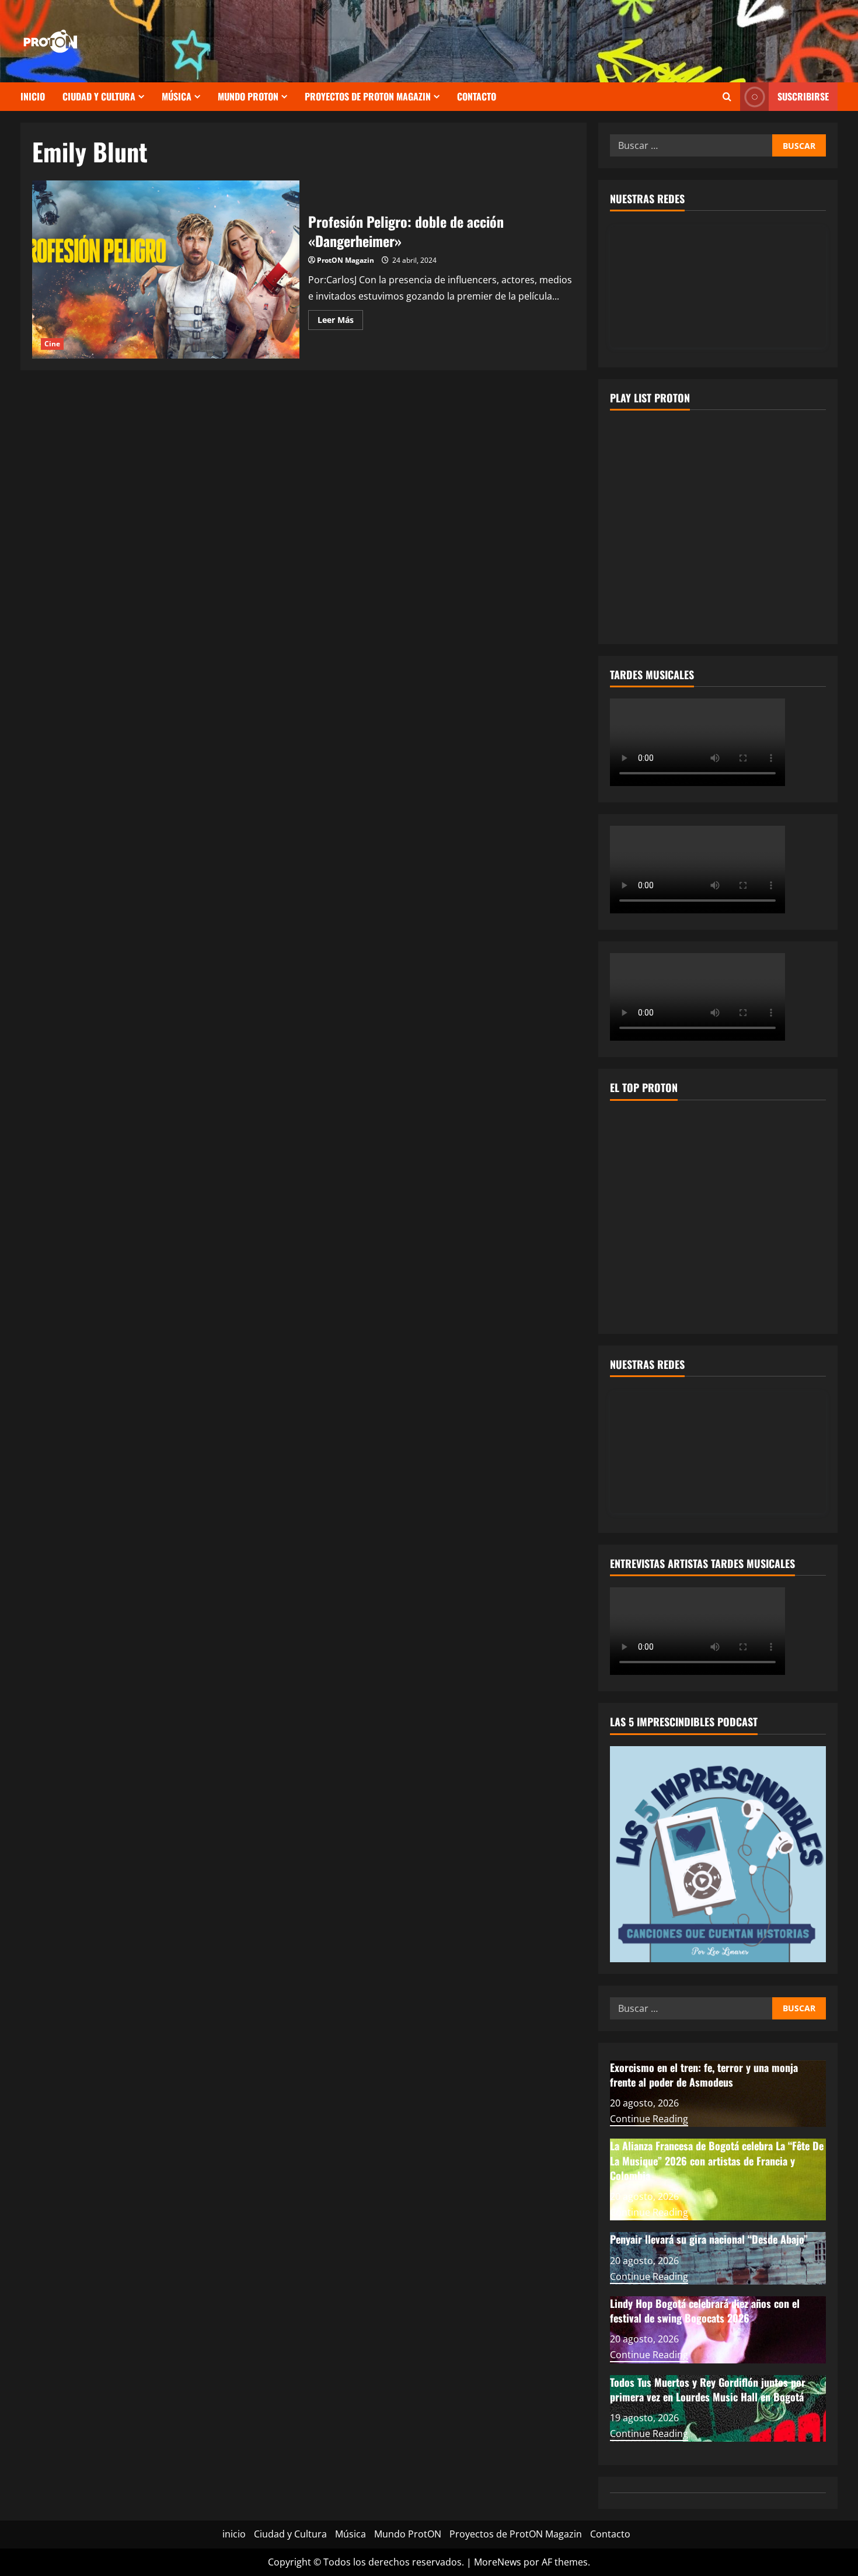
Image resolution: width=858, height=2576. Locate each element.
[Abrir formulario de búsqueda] (727, 97)
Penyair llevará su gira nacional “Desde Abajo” (709, 2239)
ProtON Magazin (346, 260)
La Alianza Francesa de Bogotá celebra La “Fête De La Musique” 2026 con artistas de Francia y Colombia (717, 2160)
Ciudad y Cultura (99, 96)
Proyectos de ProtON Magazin (368, 96)
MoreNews (498, 2562)
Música (177, 96)
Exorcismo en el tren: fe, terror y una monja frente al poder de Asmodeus (704, 2075)
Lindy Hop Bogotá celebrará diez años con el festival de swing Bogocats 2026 (705, 2311)
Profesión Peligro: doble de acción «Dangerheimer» (166, 270)
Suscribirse (803, 96)
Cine (52, 344)
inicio (33, 96)
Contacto (477, 96)
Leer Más (340, 322)
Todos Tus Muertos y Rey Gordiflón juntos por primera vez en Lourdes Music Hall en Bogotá (708, 2389)
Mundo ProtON (248, 96)
